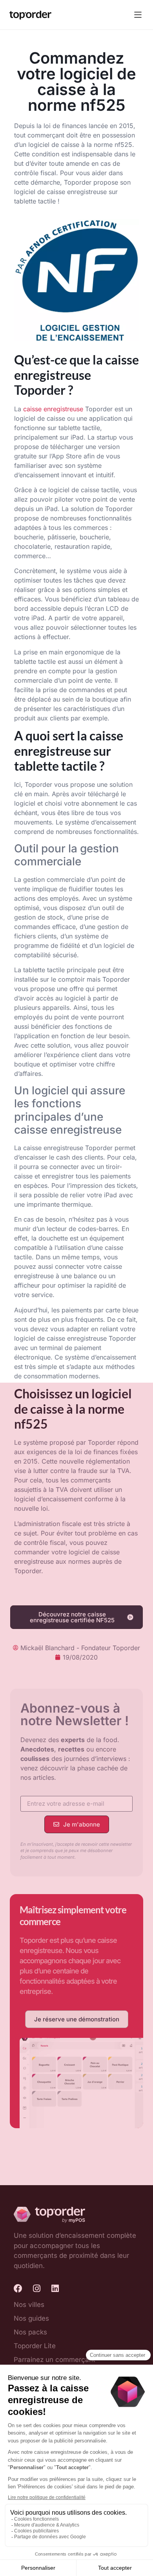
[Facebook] (18, 2288)
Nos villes (29, 2305)
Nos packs (30, 2332)
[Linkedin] (55, 2288)
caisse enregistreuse (53, 409)
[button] (138, 15)
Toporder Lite (35, 2346)
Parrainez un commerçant (55, 2360)
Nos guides (31, 2318)
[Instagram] (36, 2288)
